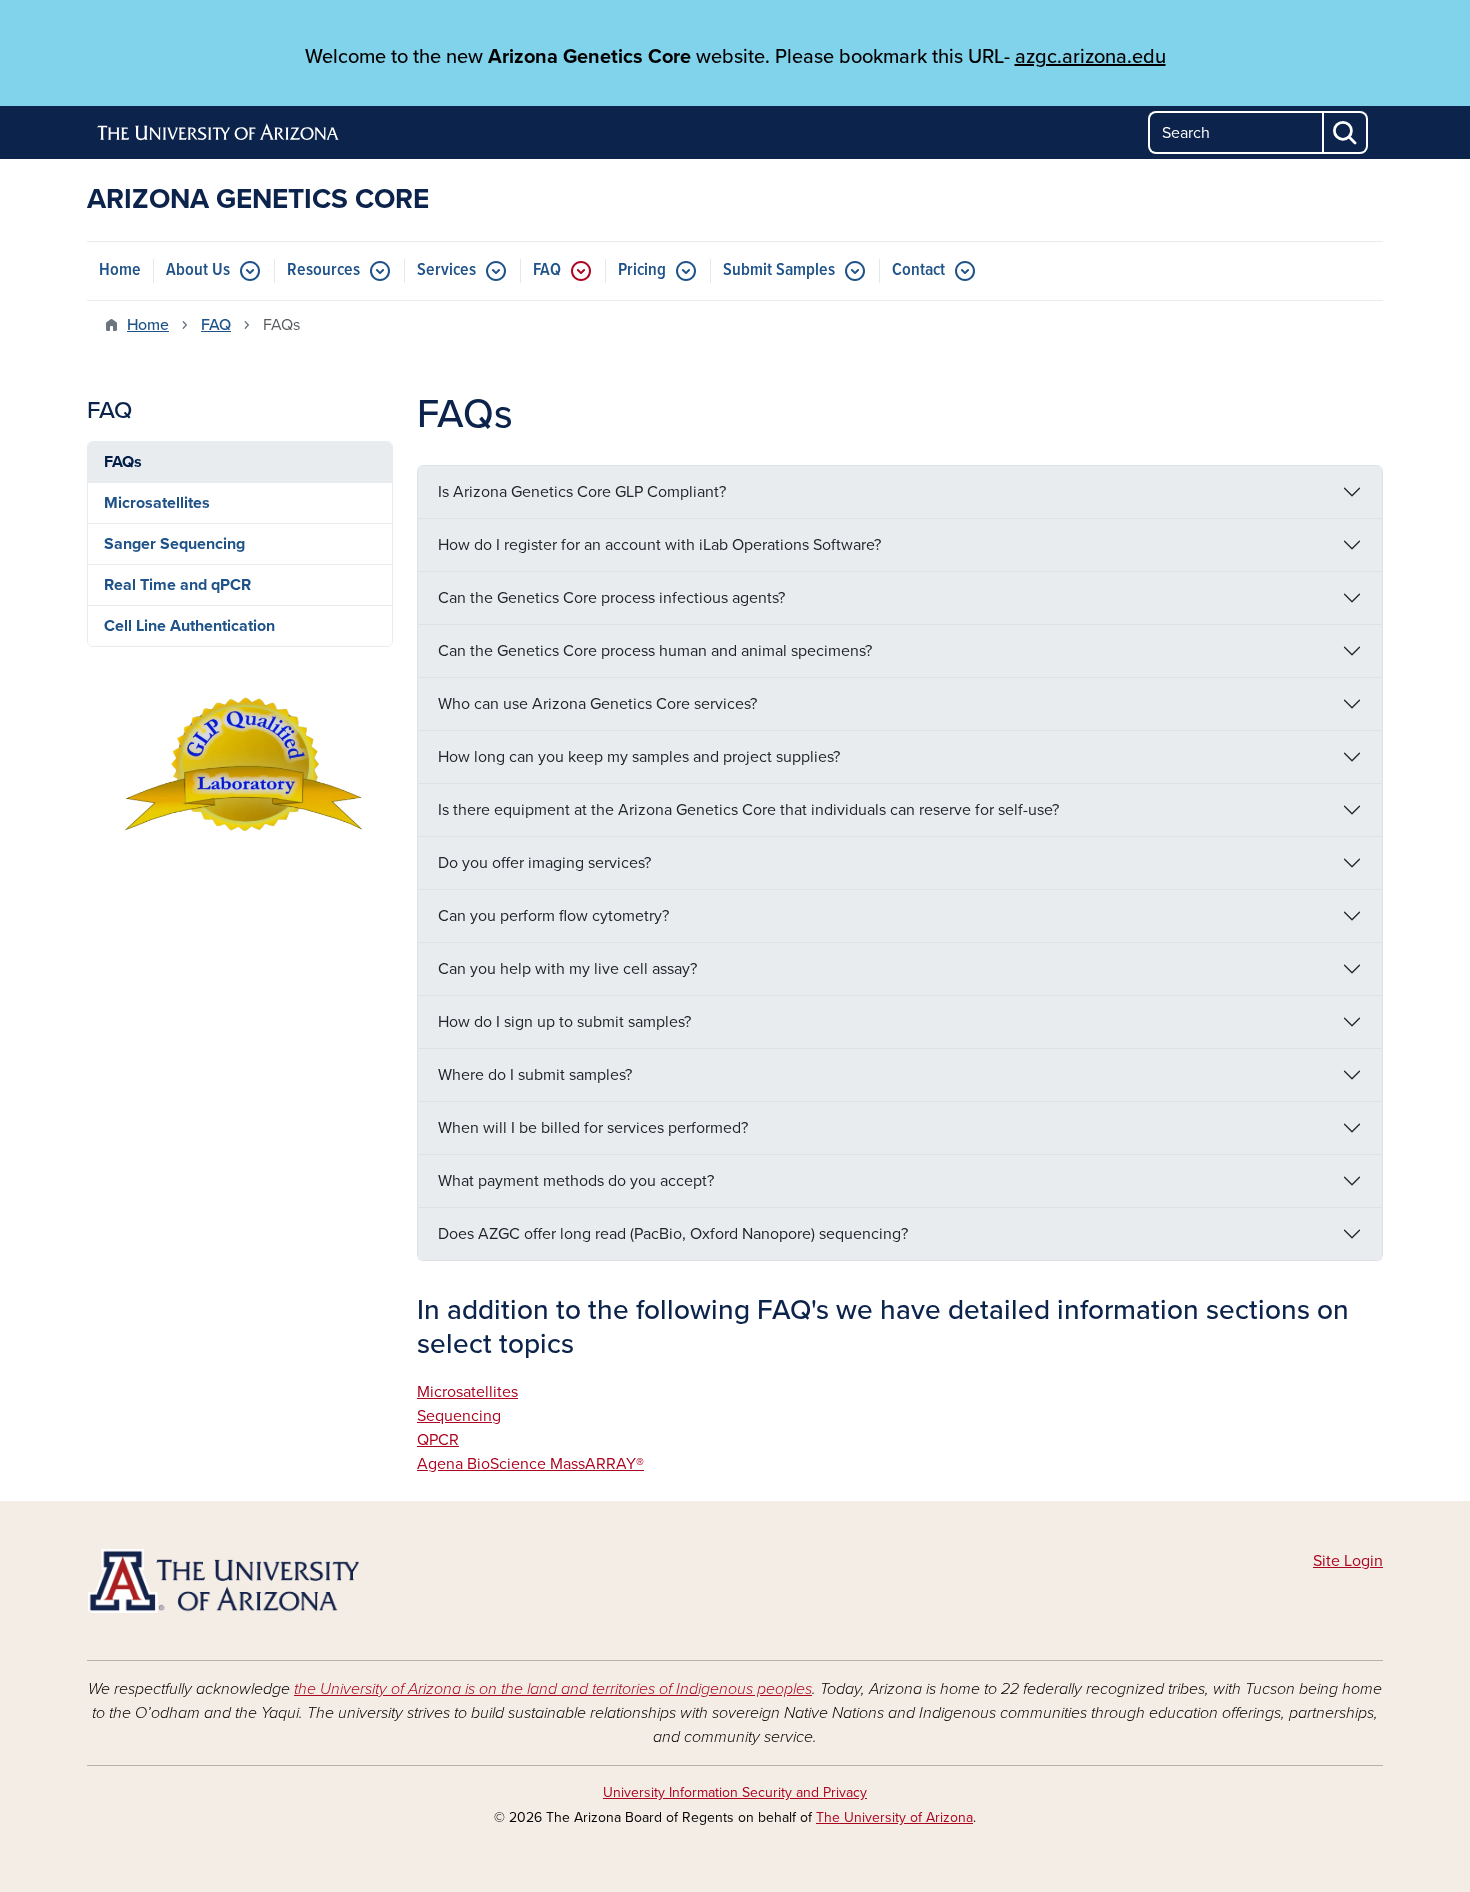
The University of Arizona (894, 1817)
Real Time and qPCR (177, 585)
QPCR (438, 1440)
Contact (918, 270)
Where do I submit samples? (535, 1075)
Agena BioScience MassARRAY (526, 1464)
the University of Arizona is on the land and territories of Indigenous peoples (553, 1689)
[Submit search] (1346, 132)
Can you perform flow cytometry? (553, 916)
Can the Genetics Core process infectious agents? (611, 598)
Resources (323, 270)
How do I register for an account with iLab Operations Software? (659, 545)
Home (120, 270)
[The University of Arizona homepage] (219, 133)
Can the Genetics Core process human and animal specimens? (655, 651)
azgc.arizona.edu (1090, 57)
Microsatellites (467, 1392)
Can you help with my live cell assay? (567, 969)
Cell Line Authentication (189, 626)
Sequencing (459, 1416)
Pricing (642, 270)
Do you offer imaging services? (544, 863)
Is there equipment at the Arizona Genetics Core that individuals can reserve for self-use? (748, 810)
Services (446, 270)
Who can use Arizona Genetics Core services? (597, 704)
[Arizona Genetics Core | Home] (295, 1581)
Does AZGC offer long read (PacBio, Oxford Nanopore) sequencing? (673, 1234)
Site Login (1348, 1561)
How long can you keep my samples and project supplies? (639, 757)
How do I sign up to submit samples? (564, 1022)
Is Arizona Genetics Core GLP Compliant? (582, 492)
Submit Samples (779, 270)
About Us (198, 270)
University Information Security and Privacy (735, 1792)
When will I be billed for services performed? (593, 1128)
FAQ (547, 270)
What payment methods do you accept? (576, 1181)
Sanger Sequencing (174, 544)
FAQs (123, 462)
